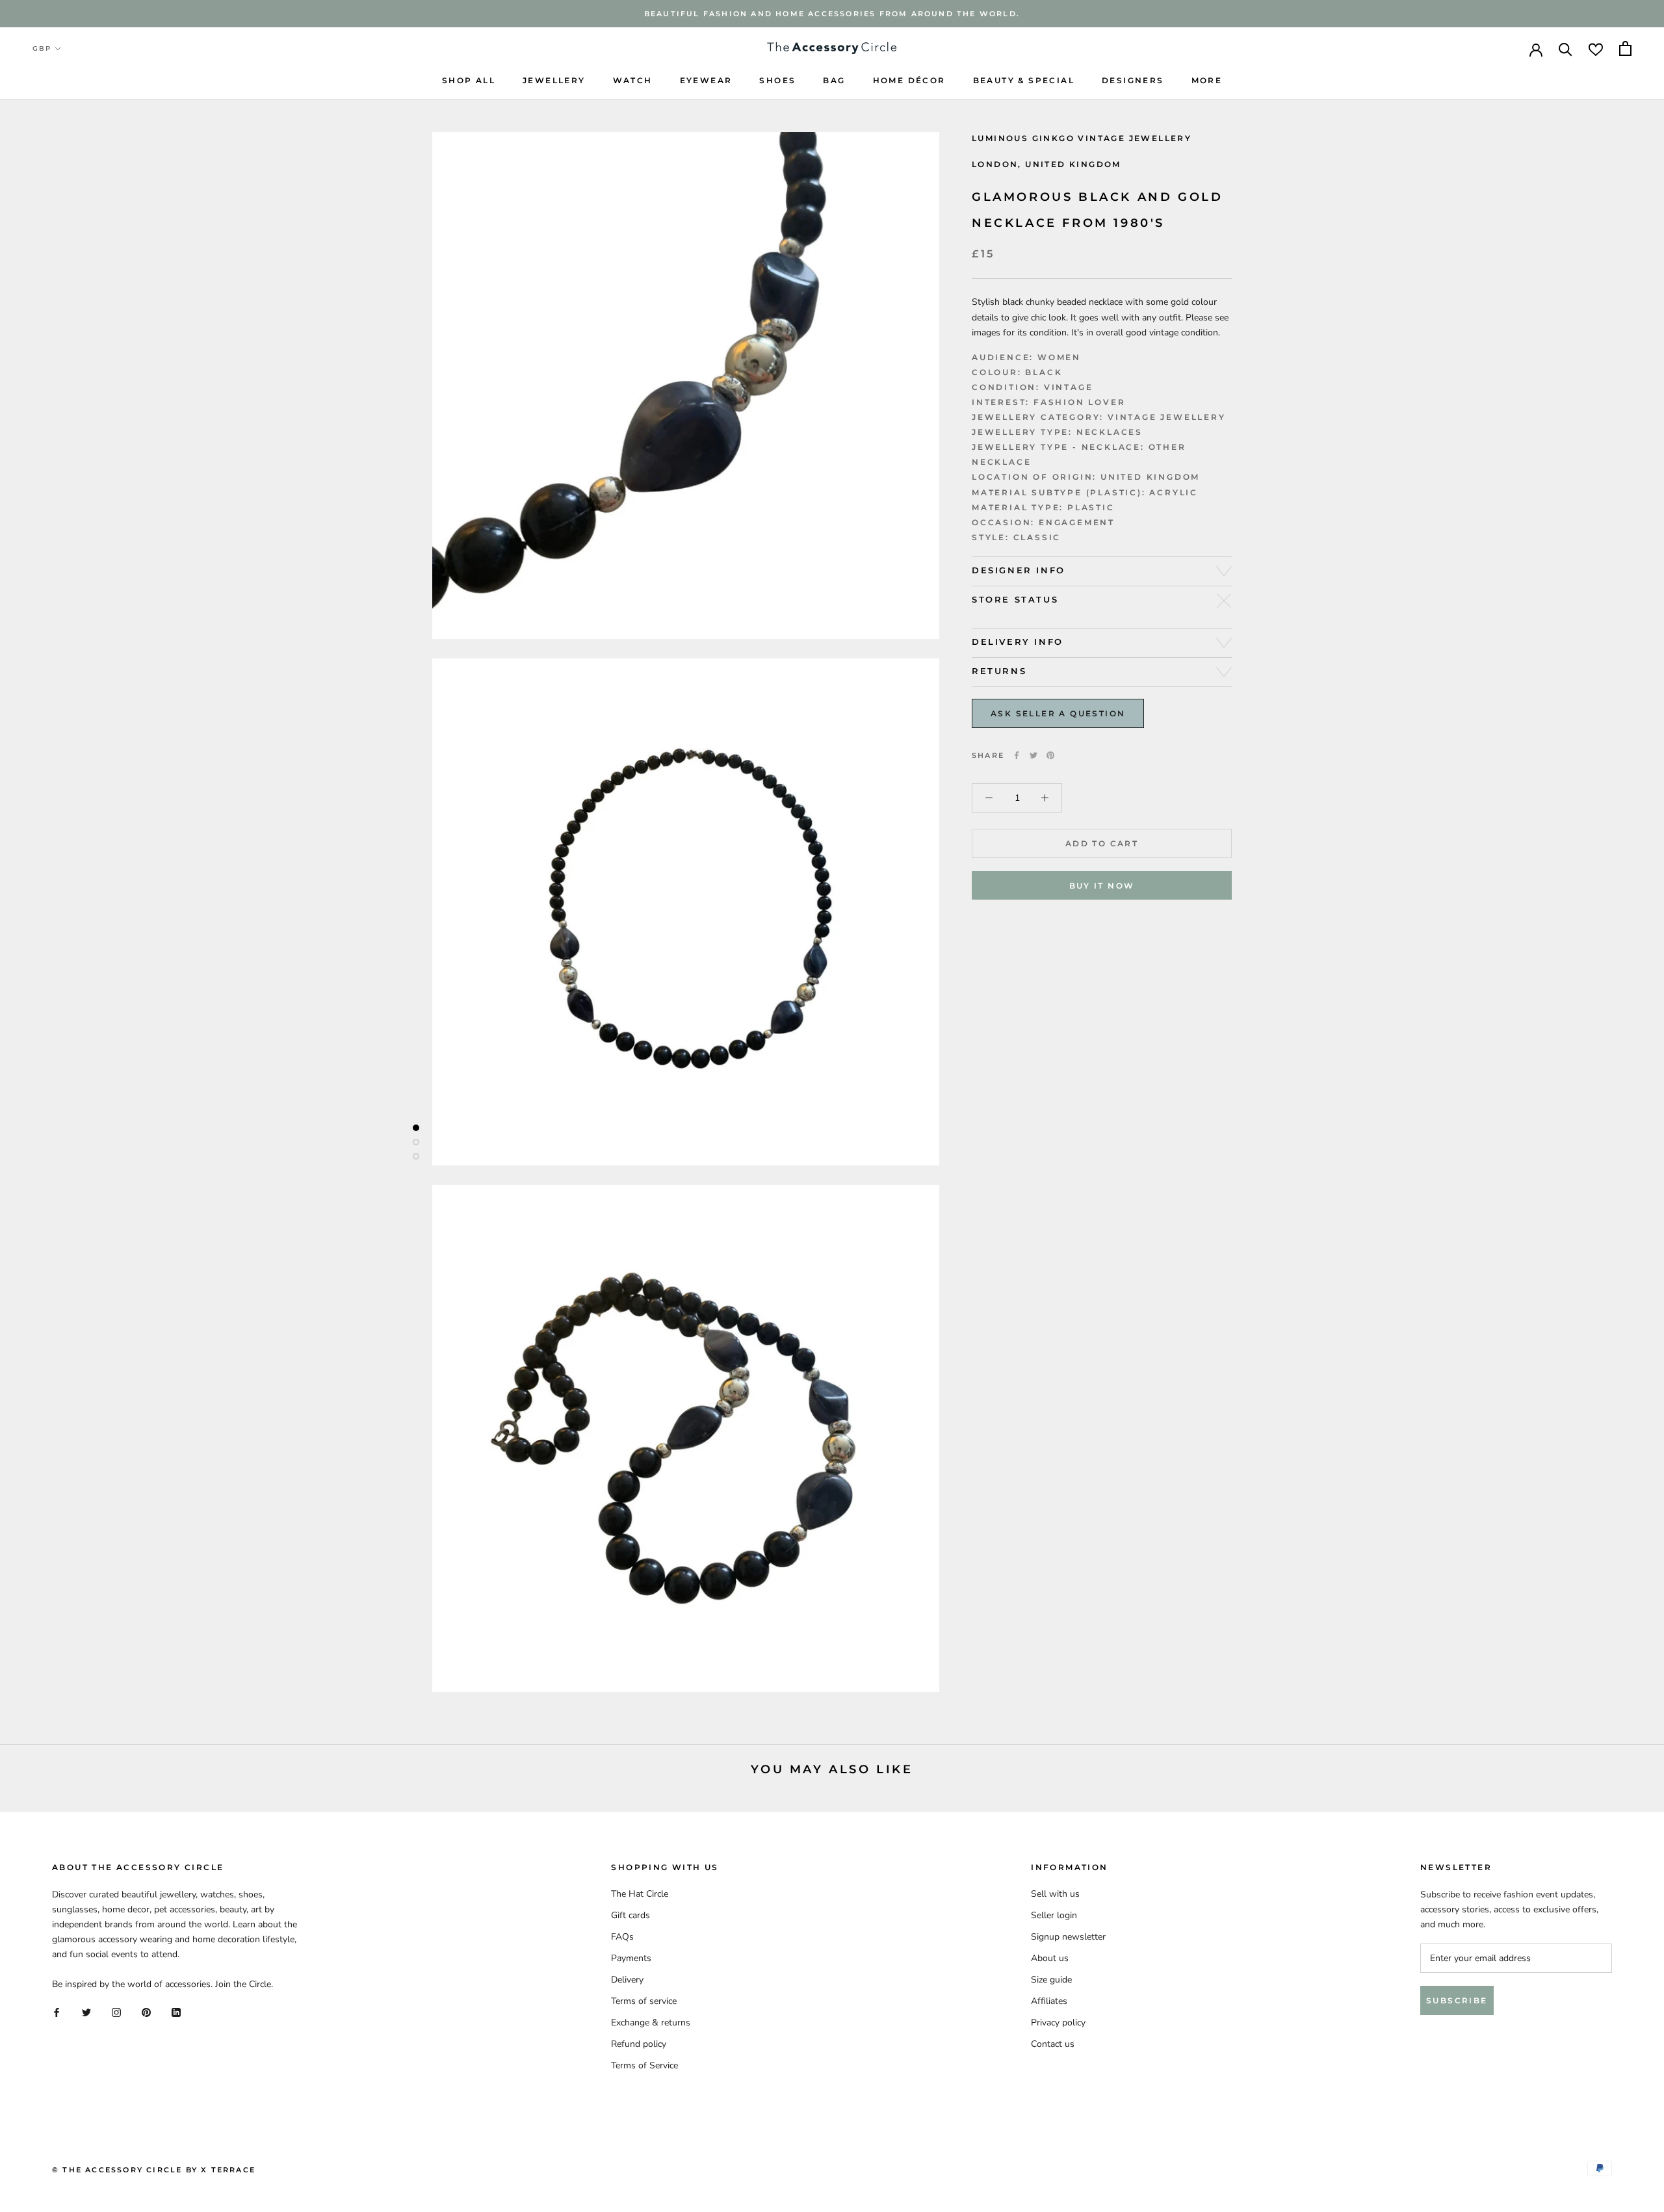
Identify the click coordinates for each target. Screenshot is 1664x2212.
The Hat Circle (640, 1894)
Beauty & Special (1024, 80)
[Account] (1536, 49)
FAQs (622, 1937)
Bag (834, 80)
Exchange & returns (651, 2023)
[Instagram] (116, 2012)
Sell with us (1055, 1894)
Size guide (1051, 1980)
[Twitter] (1033, 755)
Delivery (627, 1980)
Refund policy (639, 2044)
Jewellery (554, 80)
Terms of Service (644, 2065)
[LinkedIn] (176, 2012)
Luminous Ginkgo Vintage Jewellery (1082, 138)
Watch (633, 80)
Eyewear (706, 80)
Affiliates (1049, 2001)
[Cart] (1625, 48)
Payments (631, 1958)
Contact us (1053, 2044)
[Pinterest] (1050, 755)
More (1207, 80)
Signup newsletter (1068, 1937)
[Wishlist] (1596, 48)
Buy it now (1102, 886)
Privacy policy (1058, 2023)
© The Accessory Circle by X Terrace (154, 2170)
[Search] (1566, 48)
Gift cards (630, 1915)
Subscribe (1457, 2000)
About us (1050, 1958)
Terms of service (644, 2001)
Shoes (777, 80)
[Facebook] (1017, 755)
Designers (1133, 80)
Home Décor (909, 80)
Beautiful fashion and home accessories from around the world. (832, 14)
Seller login (1054, 1915)
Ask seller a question (1058, 713)
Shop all (469, 80)
